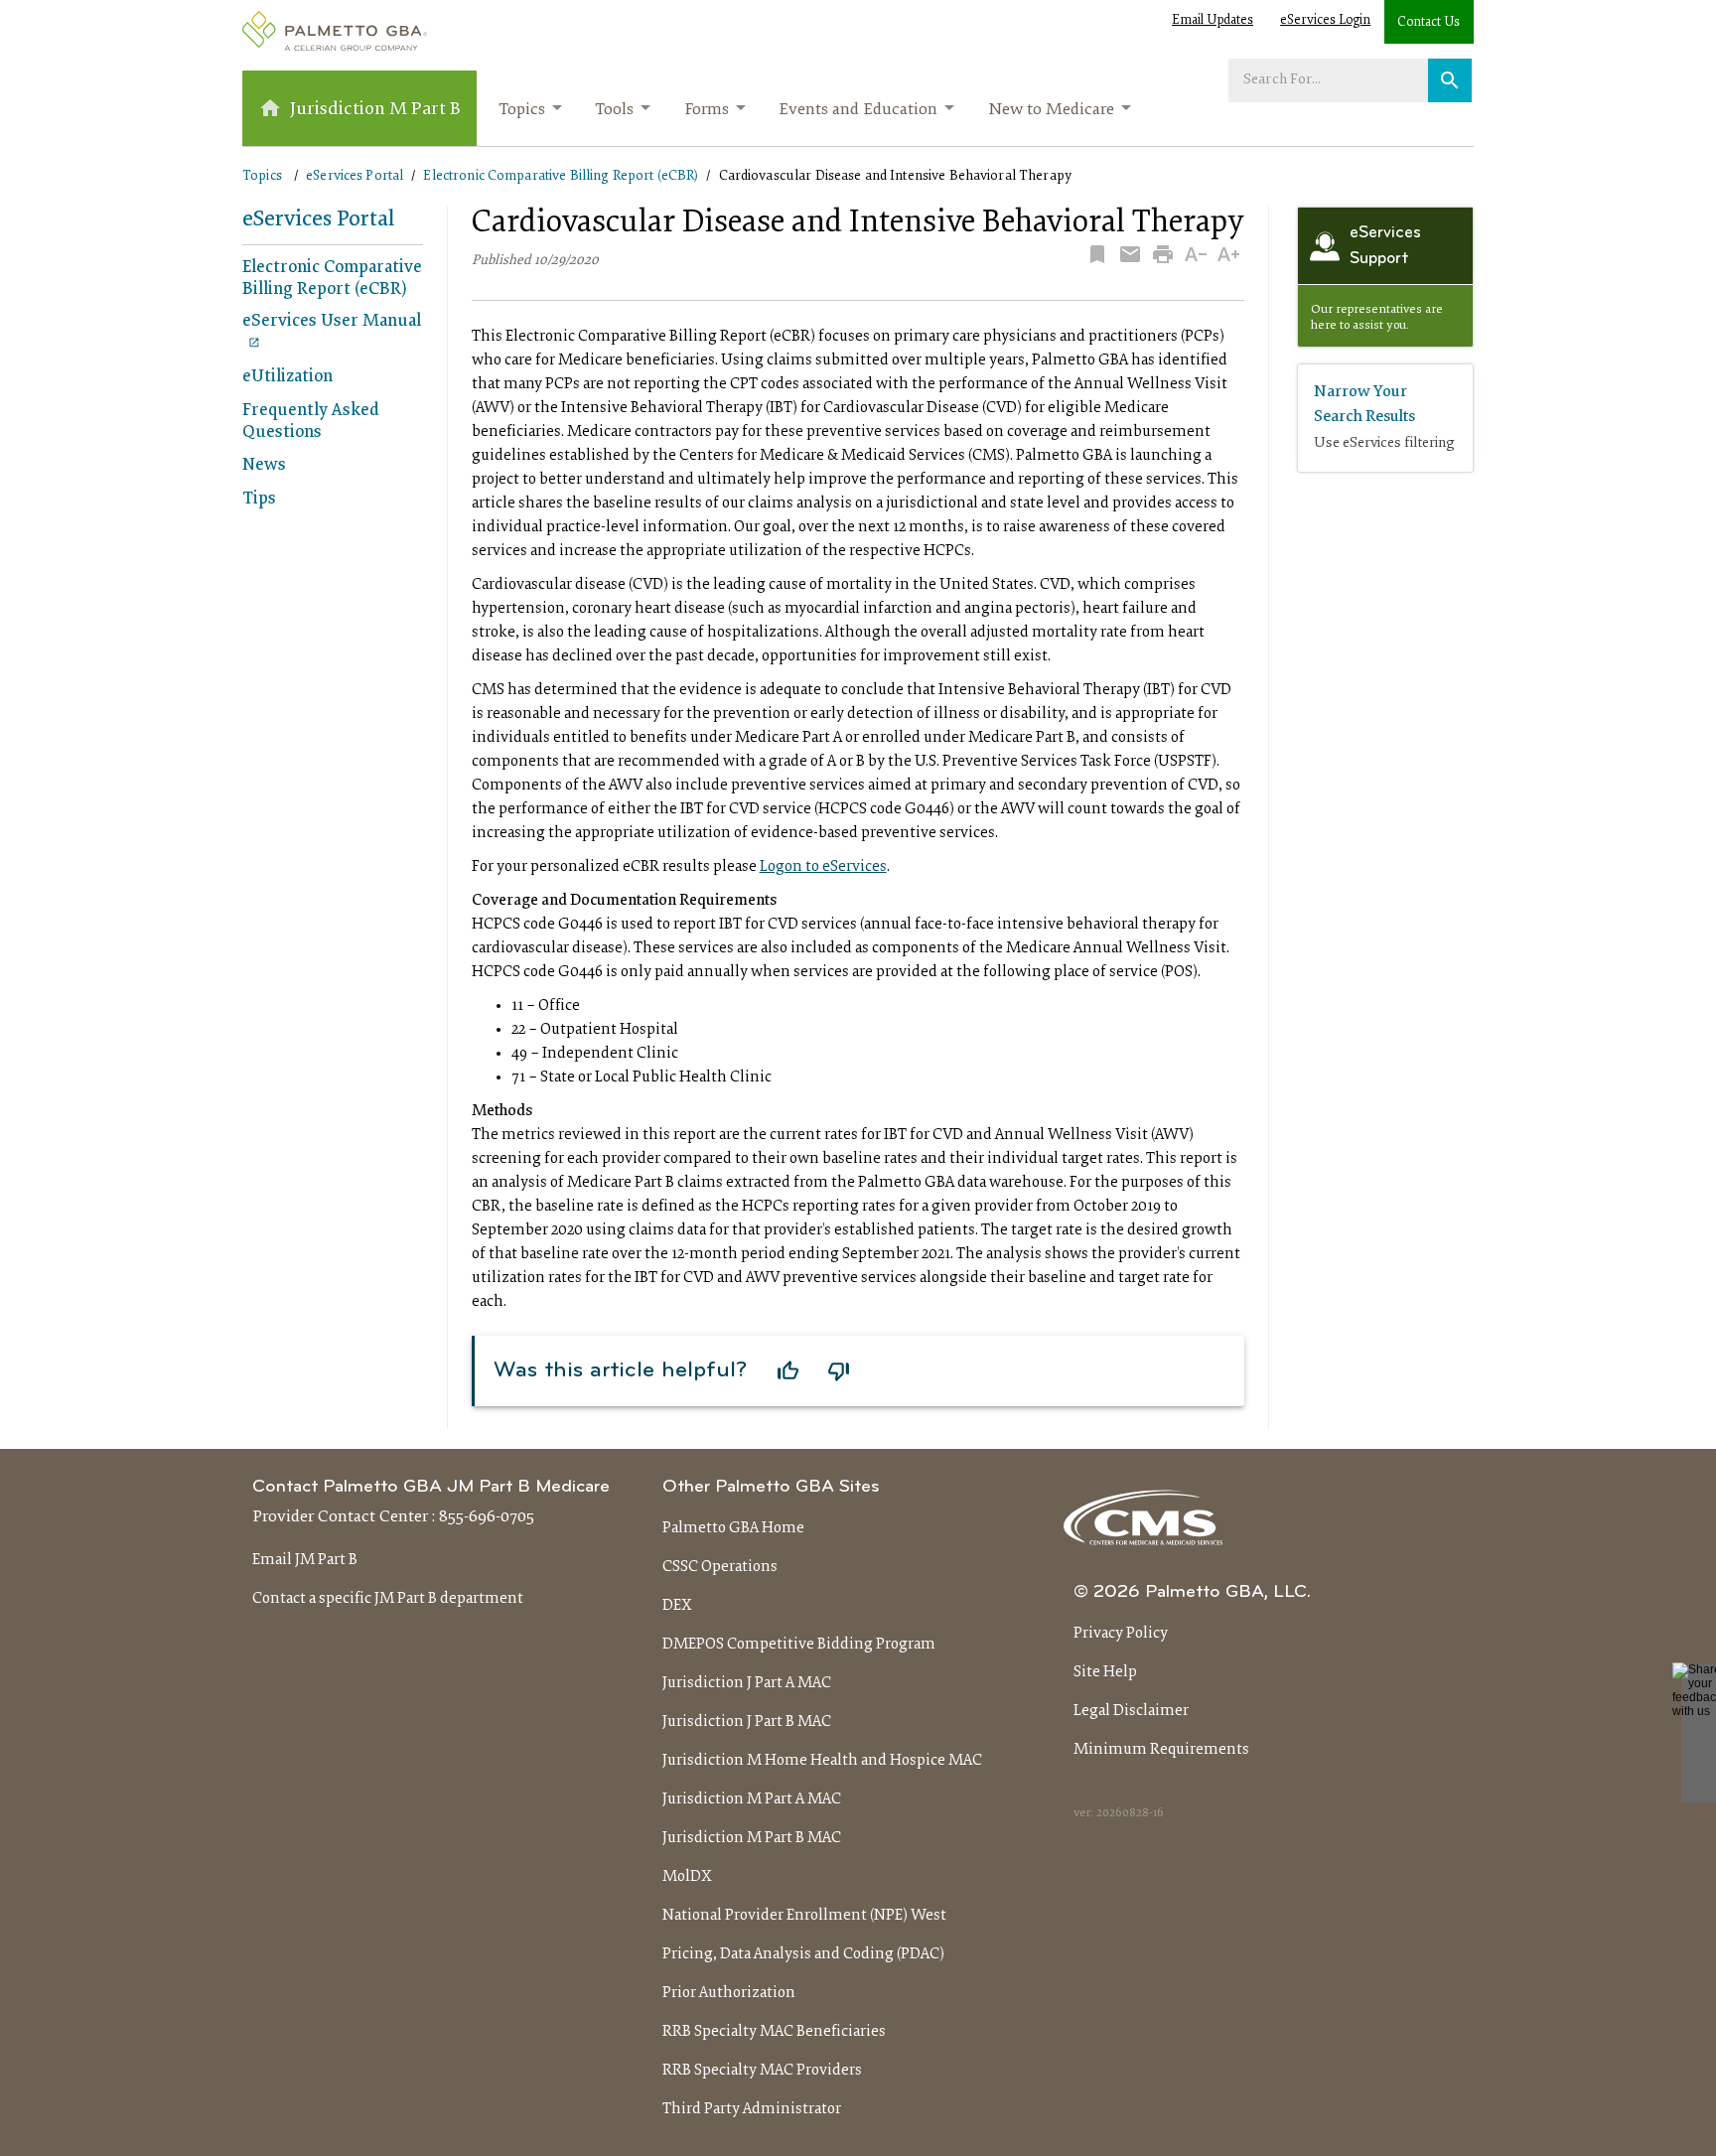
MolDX (687, 1877)
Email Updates (1213, 21)
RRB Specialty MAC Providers (762, 2071)
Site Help (1105, 1672)
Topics (522, 110)
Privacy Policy (1121, 1634)
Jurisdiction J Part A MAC (747, 1683)
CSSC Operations (720, 1567)
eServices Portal (355, 176)
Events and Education (858, 110)
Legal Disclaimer (1131, 1711)
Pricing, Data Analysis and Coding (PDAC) (803, 1954)
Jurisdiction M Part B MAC (752, 1838)
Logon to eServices (823, 867)
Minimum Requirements (1161, 1750)
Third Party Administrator (752, 2109)
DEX (677, 1606)
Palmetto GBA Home (733, 1528)
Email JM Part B (305, 1560)
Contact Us (1429, 23)
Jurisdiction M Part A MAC (752, 1799)
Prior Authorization (729, 1993)
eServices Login (1325, 21)
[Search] (1450, 80)
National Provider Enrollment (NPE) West (804, 1916)
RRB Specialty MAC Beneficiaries (774, 2032)
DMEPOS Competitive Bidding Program (799, 1645)
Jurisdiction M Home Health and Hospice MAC (822, 1761)
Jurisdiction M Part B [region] (375, 110)
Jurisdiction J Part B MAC (747, 1722)
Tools (614, 110)
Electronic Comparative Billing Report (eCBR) (561, 176)
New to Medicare (1051, 110)
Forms (707, 110)
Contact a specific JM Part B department (388, 1599)
